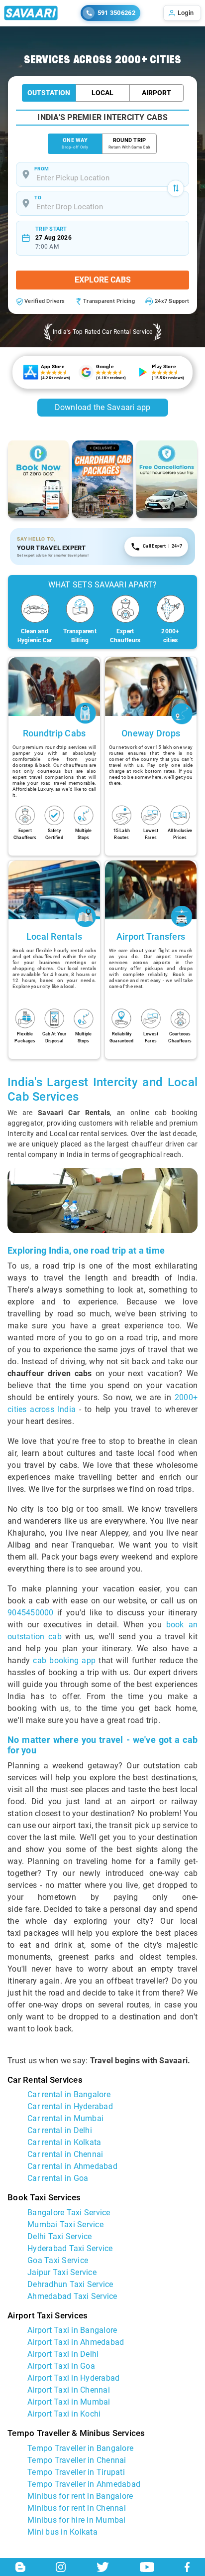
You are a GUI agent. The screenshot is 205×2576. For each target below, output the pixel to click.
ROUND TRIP (129, 143)
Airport (156, 93)
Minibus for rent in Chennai (77, 2508)
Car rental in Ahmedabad (72, 2166)
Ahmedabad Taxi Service (72, 2296)
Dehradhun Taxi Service (70, 2284)
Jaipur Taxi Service (62, 2272)
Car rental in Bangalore (69, 2094)
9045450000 (31, 1613)
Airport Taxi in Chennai (69, 2390)
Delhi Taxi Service (60, 2236)
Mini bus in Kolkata (62, 2532)
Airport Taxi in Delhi (63, 2354)
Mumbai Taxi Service (65, 2224)
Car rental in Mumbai (65, 2118)
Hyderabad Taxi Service (70, 2248)
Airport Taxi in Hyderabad (73, 2378)
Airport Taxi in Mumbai (69, 2402)
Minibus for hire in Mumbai (77, 2520)
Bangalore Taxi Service (69, 2213)
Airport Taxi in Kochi (64, 2414)
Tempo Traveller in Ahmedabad (84, 2484)
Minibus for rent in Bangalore (80, 2496)
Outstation (49, 93)
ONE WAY (75, 143)
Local (102, 93)
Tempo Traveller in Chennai (77, 2460)
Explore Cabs (103, 280)
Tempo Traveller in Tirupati (76, 2472)
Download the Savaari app (103, 407)
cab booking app (64, 1660)
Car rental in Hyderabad (70, 2106)
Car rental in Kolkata (64, 2142)
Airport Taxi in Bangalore (72, 2330)
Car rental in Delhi (60, 2130)
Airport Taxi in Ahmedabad (76, 2342)
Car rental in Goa (58, 2178)
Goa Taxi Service (58, 2260)
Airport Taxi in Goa (61, 2366)
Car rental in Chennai (65, 2154)
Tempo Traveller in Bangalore (80, 2448)
